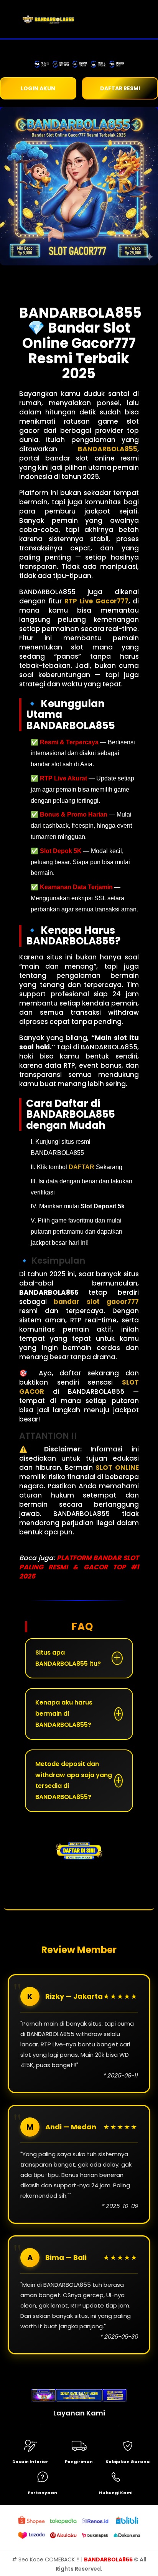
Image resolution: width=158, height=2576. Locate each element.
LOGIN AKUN (38, 88)
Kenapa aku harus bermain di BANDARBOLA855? (64, 1714)
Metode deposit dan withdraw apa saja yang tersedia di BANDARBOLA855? (74, 1780)
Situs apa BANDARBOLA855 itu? (68, 1658)
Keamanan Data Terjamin (76, 887)
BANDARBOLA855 (109, 2559)
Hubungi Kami (116, 2493)
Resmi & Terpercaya (69, 742)
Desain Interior (30, 2462)
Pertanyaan (42, 2493)
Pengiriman (79, 2462)
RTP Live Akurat (63, 778)
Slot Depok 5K (61, 851)
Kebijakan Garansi (128, 2462)
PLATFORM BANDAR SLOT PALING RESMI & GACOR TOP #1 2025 (79, 1567)
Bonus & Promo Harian (74, 814)
